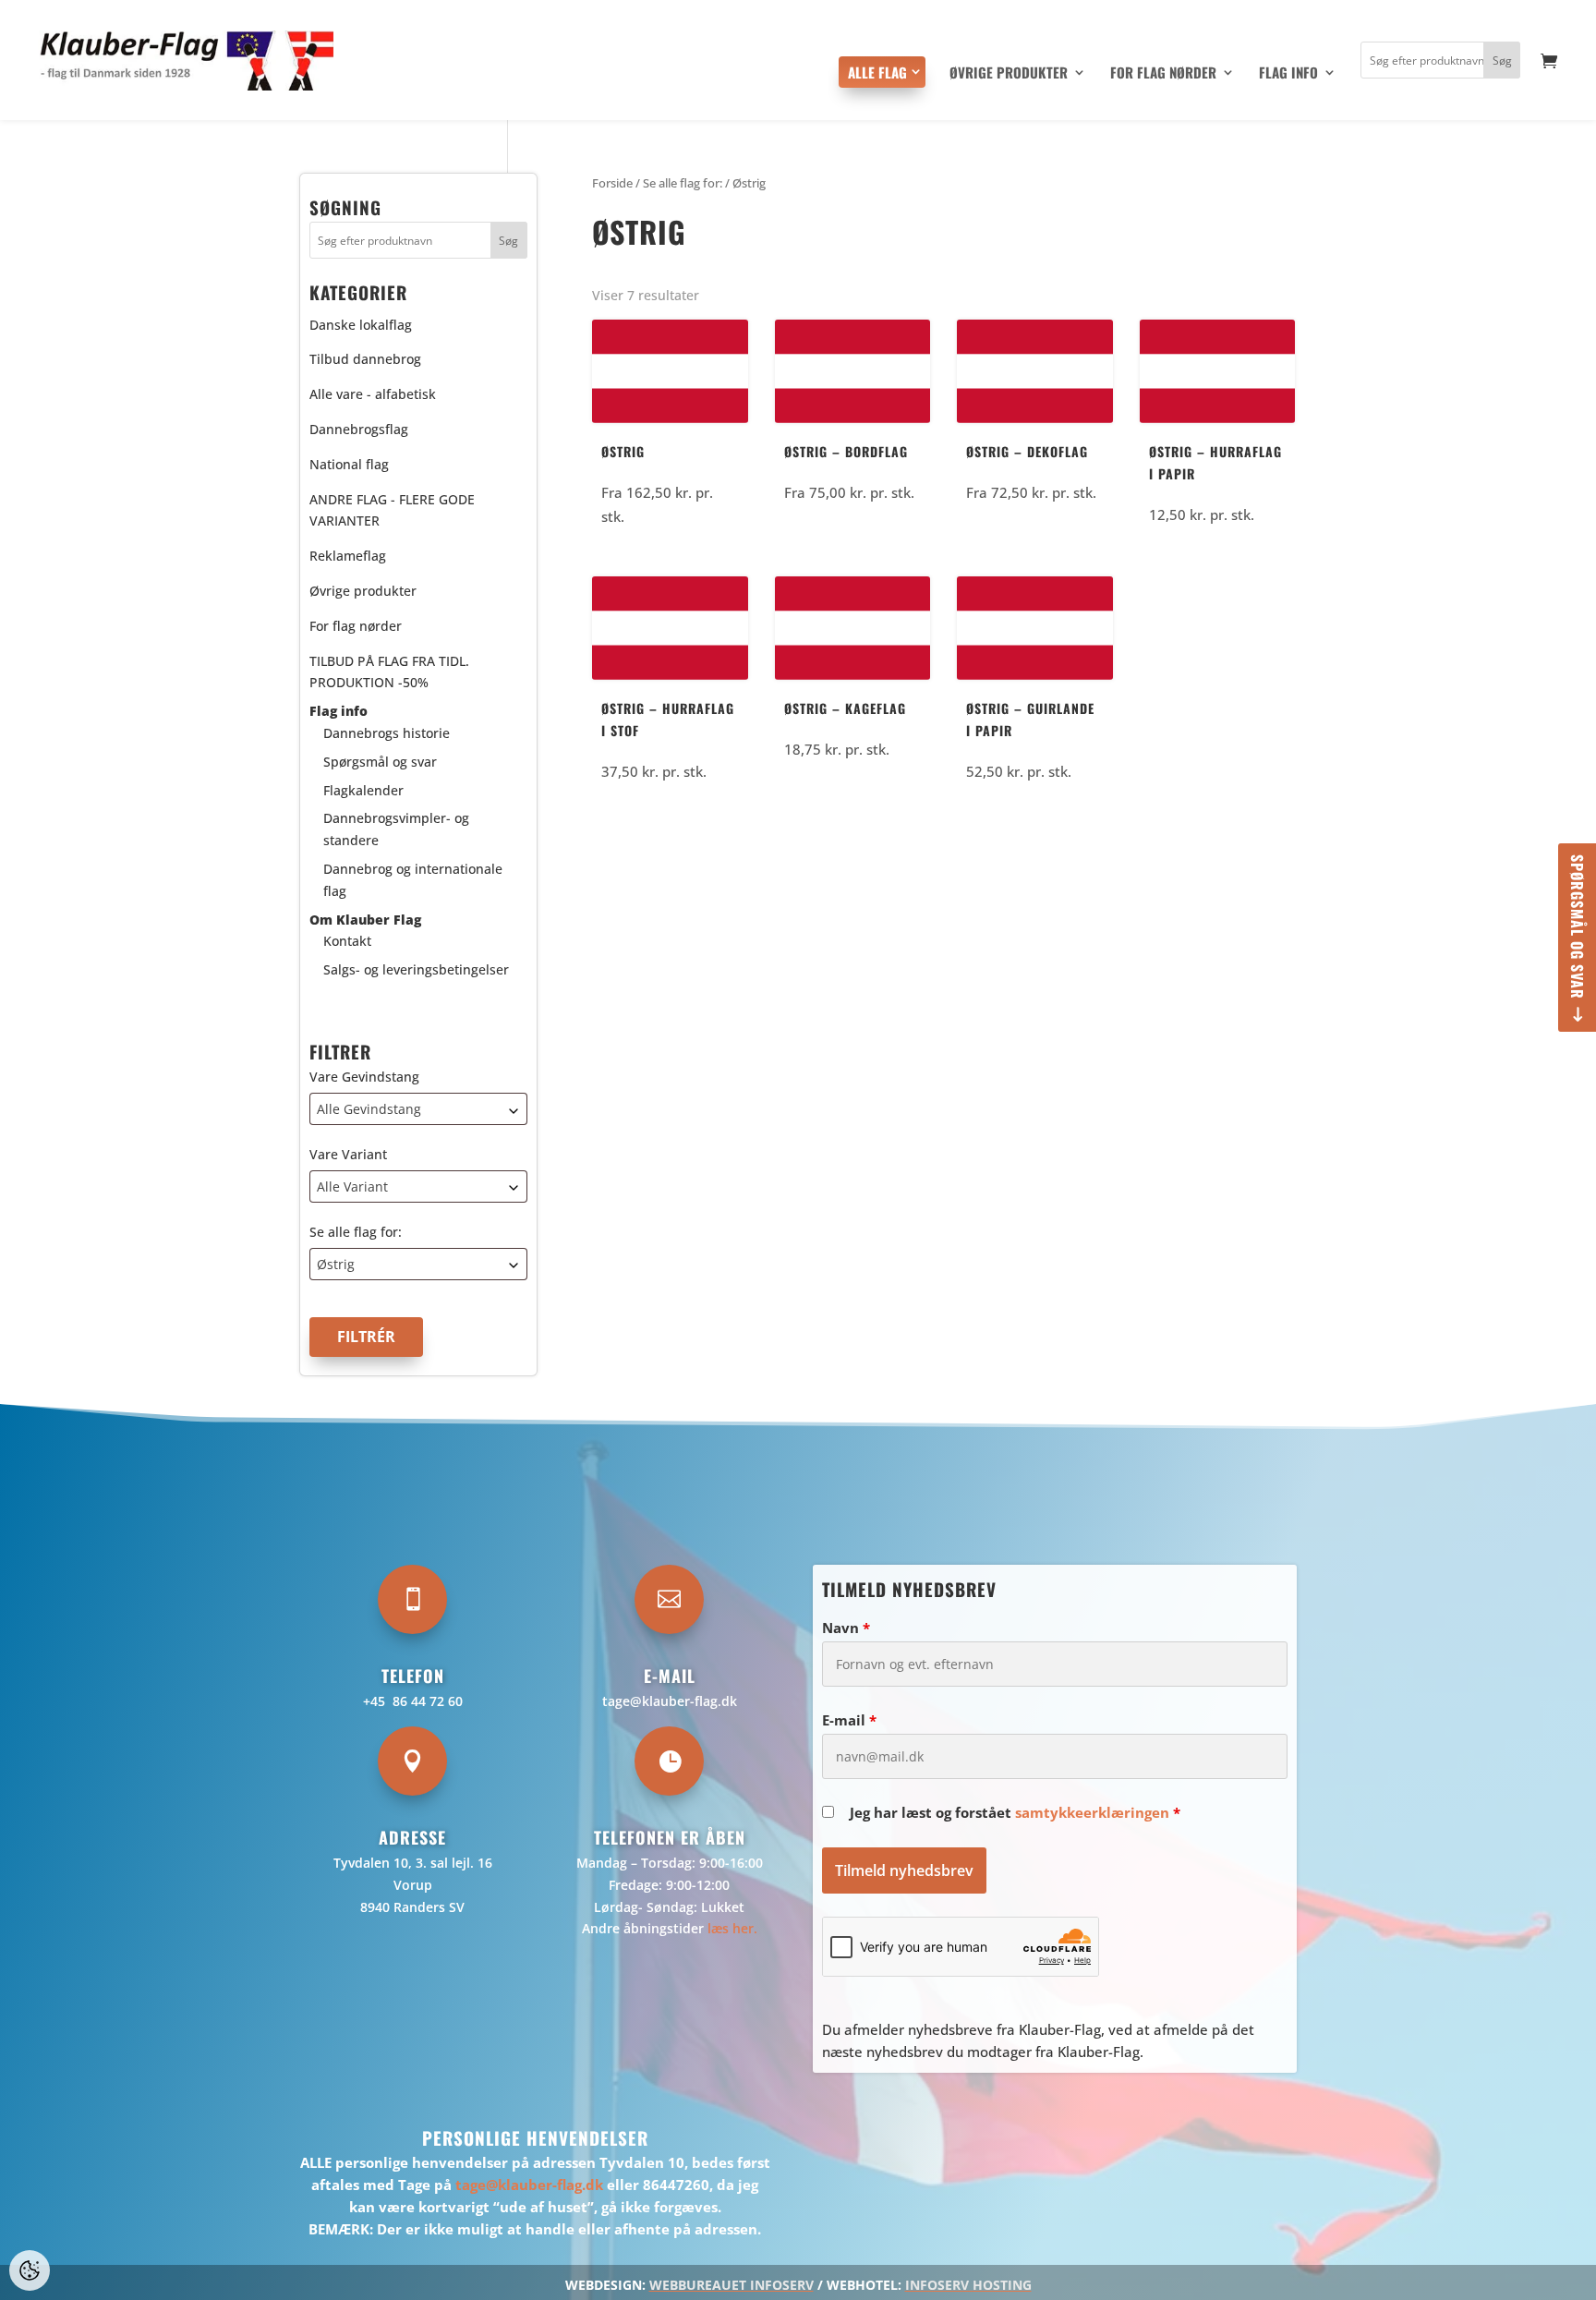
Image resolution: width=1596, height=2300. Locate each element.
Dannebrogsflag (359, 429)
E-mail (849, 1720)
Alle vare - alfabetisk (373, 394)
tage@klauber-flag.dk (670, 1701)
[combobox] (418, 1109)
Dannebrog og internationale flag (413, 880)
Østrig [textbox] (336, 1264)
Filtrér (366, 1337)
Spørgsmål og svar (1578, 927)
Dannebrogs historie (387, 733)
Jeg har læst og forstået (1015, 1812)
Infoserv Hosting (968, 2285)
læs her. (732, 1928)
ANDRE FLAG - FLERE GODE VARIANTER (392, 510)
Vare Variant (348, 1154)
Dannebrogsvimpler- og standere (396, 829)
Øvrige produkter (1009, 74)
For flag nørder (1163, 74)
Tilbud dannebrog (365, 359)
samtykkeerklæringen (1092, 1812)
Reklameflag (348, 556)
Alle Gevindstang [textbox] (369, 1109)
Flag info (1288, 74)
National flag (349, 464)
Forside (612, 183)
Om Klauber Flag (365, 920)
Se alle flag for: (356, 1232)
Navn (846, 1628)
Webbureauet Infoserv (731, 2285)
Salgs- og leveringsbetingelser (416, 969)
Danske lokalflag (361, 325)
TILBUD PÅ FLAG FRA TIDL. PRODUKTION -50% (389, 672)
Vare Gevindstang (364, 1077)
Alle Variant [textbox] (352, 1186)
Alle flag (877, 72)
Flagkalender (363, 790)
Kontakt (347, 941)
